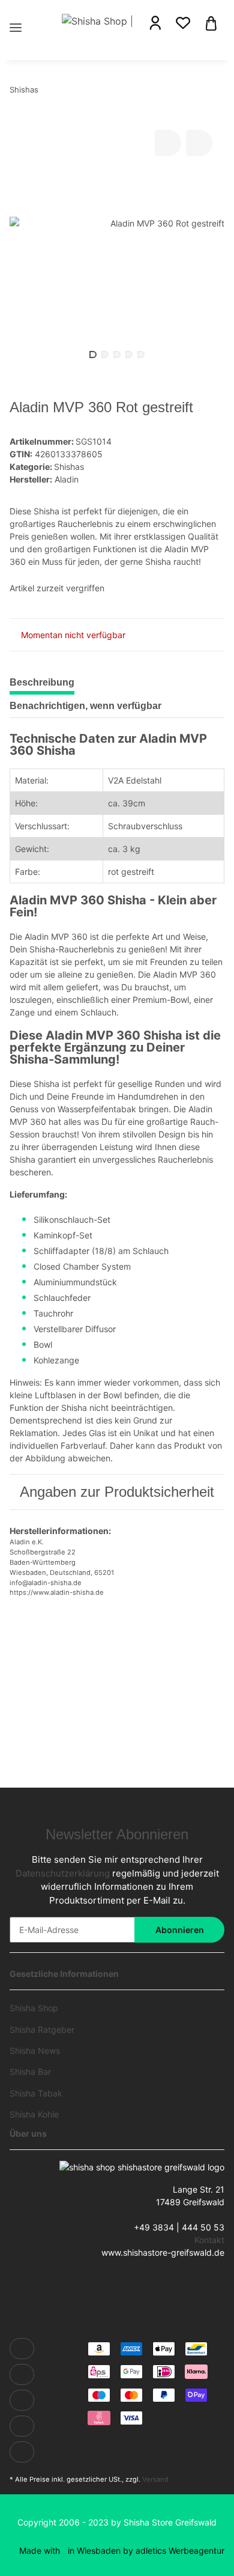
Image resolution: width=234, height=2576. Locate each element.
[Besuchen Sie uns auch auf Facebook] (22, 2349)
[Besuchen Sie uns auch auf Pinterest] (22, 2426)
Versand (155, 2479)
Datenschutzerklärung (63, 1873)
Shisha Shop (34, 2008)
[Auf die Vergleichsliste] (168, 143)
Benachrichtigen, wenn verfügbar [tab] (85, 706)
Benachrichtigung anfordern (117, 1706)
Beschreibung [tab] (42, 682)
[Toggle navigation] (16, 14)
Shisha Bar (30, 2072)
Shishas (69, 467)
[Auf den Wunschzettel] (199, 143)
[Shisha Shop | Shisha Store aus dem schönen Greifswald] (97, 20)
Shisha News (35, 2051)
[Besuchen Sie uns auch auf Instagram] (22, 2452)
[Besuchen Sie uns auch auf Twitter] (22, 2374)
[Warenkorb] (211, 22)
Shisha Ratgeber (42, 2029)
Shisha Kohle (34, 2114)
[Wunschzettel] (183, 23)
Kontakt (209, 2240)
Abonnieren (180, 1930)
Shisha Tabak (36, 2093)
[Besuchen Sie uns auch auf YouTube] (22, 2400)
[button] (155, 23)
